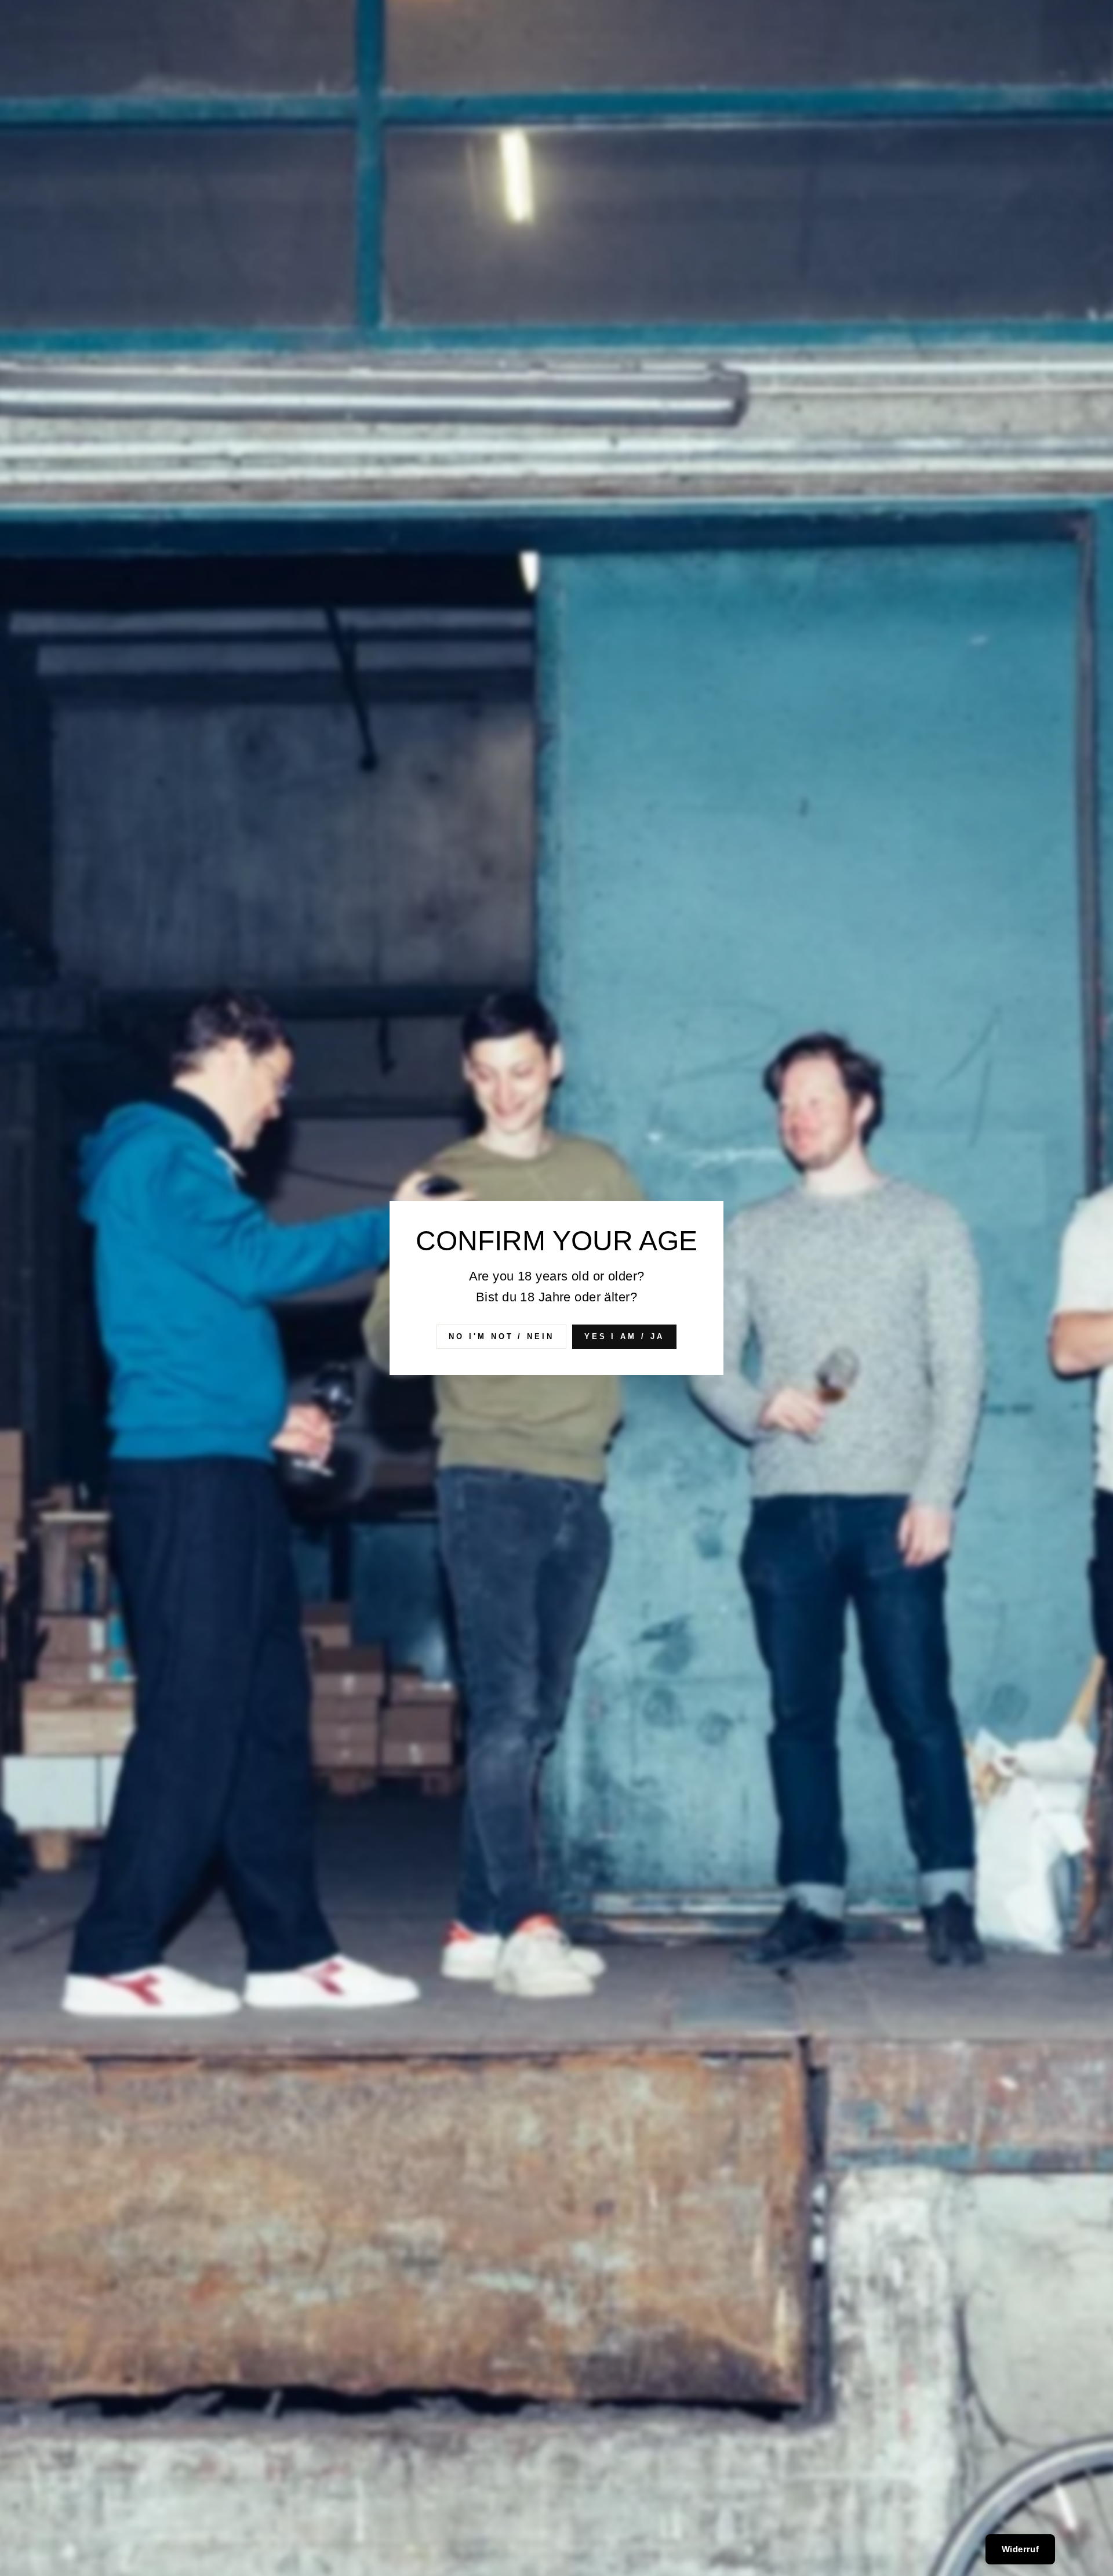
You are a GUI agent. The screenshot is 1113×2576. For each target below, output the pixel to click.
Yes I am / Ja (624, 1336)
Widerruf (1020, 2549)
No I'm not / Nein (501, 1336)
